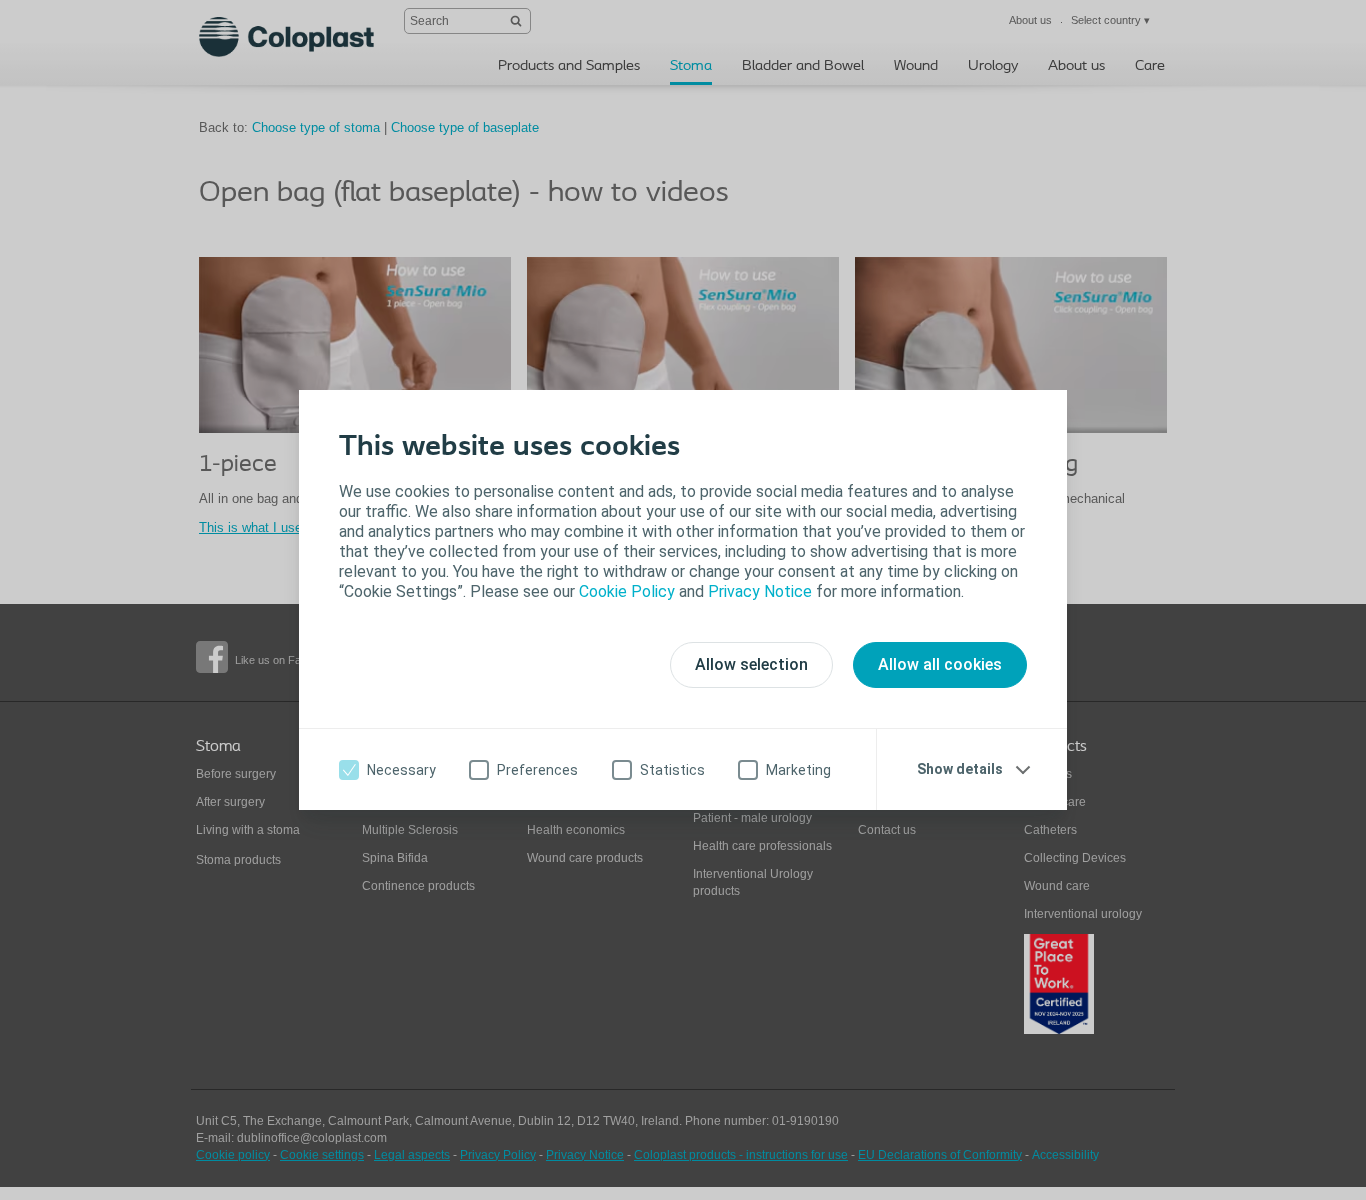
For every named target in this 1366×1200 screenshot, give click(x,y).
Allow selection (751, 664)
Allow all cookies (940, 664)
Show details (960, 769)
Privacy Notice (760, 591)
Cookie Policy (627, 591)
